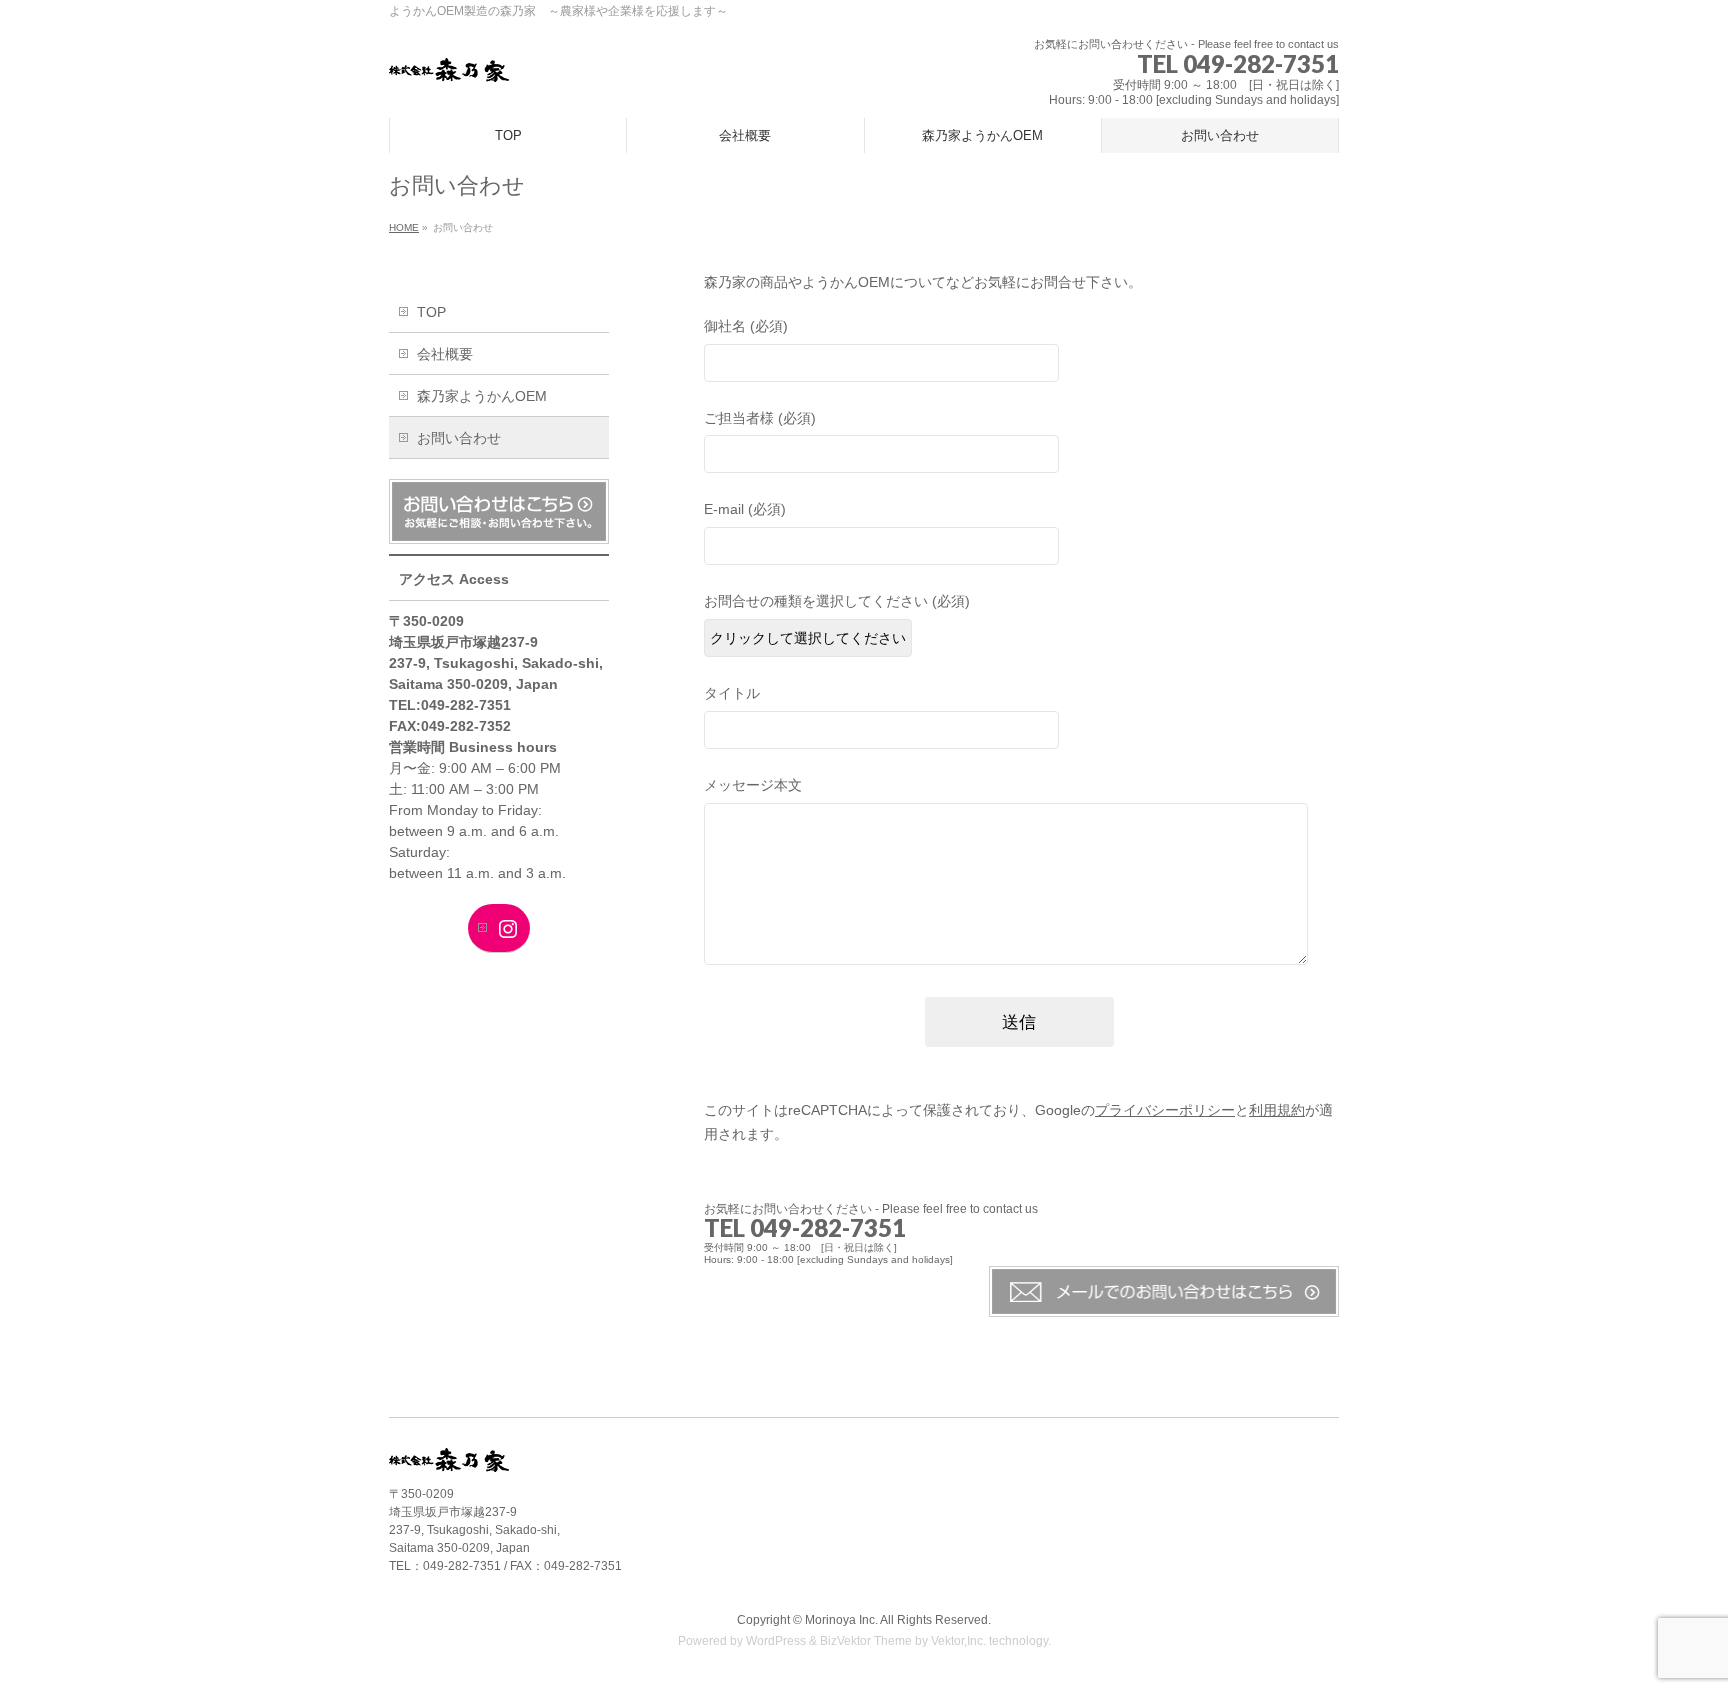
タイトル (732, 693)
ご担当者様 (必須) (760, 418)
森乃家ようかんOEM (482, 396)
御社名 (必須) (746, 326)
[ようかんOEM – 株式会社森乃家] (449, 59)
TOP (431, 312)
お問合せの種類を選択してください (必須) (837, 601)
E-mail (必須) (745, 509)
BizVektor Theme (866, 1641)
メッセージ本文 (753, 785)
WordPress (776, 1641)
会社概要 (445, 354)
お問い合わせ (459, 438)
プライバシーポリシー (1165, 1110)
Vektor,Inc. (958, 1641)
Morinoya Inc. (841, 1620)
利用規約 (1277, 1110)
